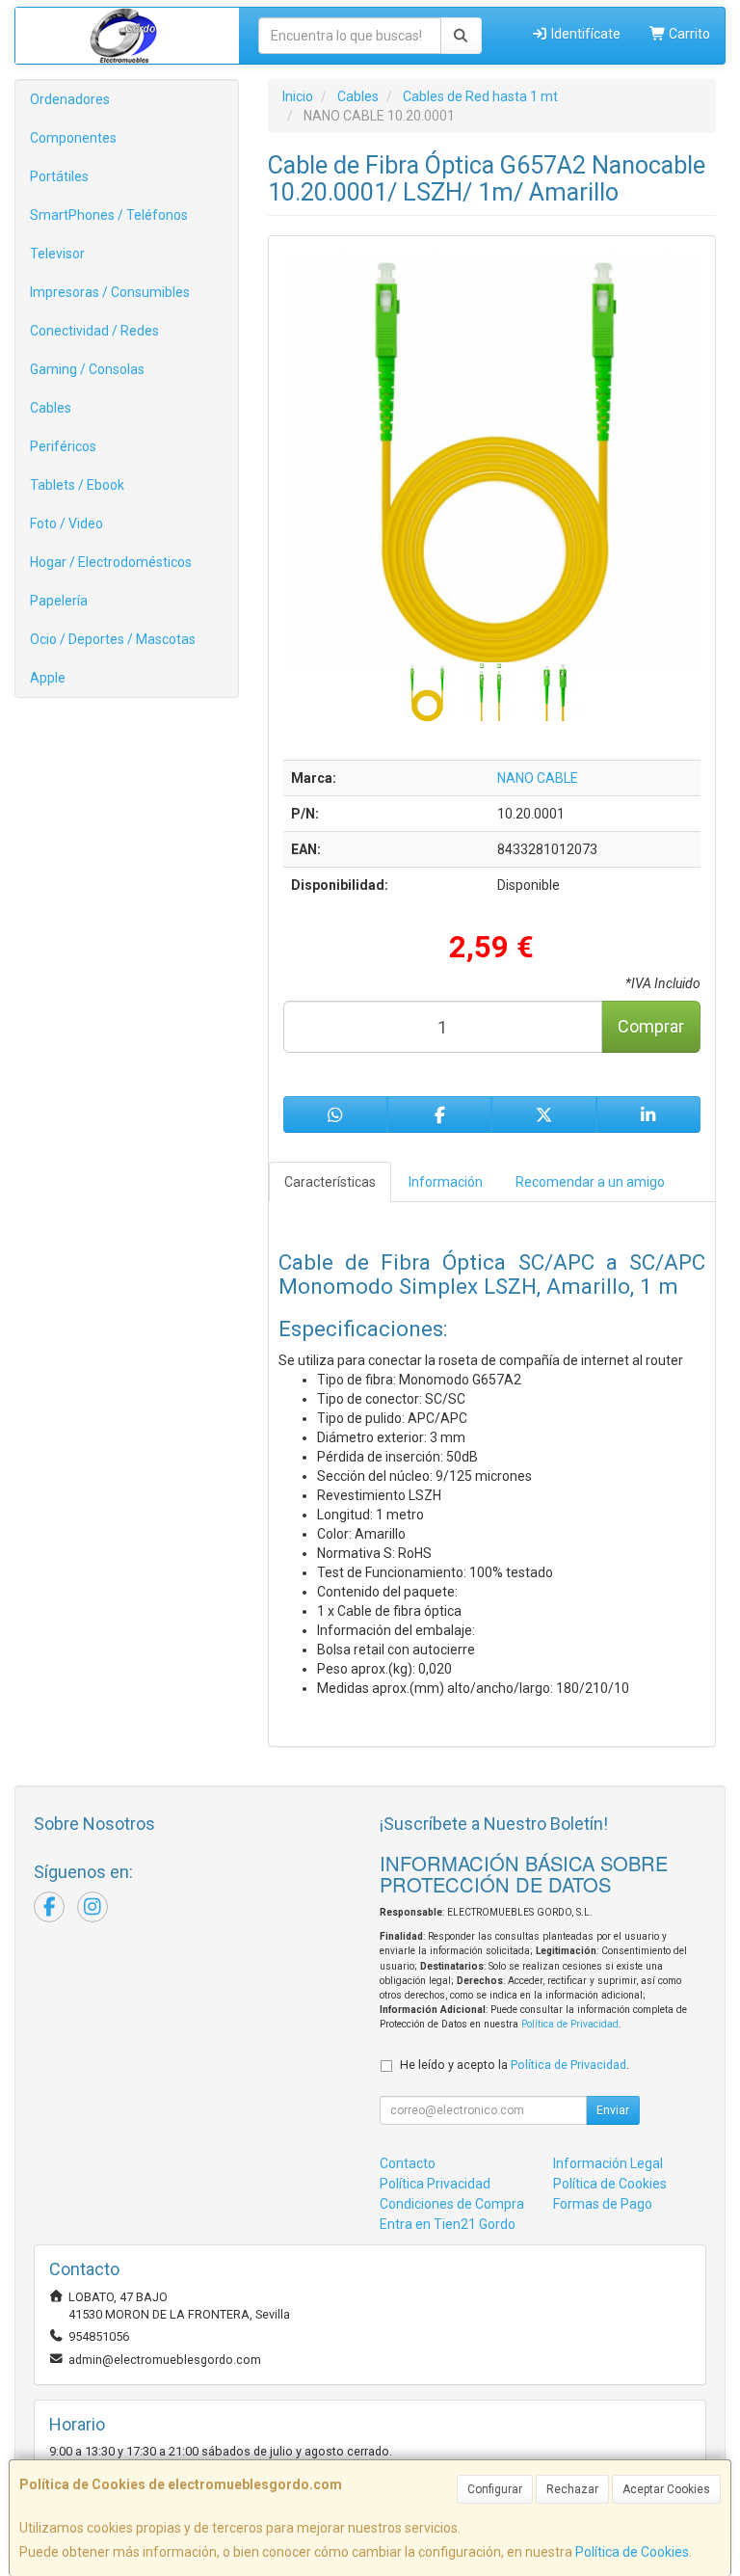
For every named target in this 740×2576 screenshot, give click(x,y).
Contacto (408, 2163)
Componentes (73, 138)
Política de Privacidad (570, 2024)
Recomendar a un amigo (590, 1182)
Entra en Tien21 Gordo (448, 2224)
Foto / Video (66, 523)
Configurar (495, 2489)
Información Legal (608, 2163)
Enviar (613, 2110)
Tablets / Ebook (77, 485)
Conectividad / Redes (94, 331)
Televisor (57, 254)
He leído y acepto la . (515, 2065)
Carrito (688, 34)
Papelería (59, 601)
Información (446, 1182)
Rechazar (572, 2489)
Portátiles (59, 176)
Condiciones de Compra (452, 2204)
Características (330, 1182)
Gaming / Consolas (87, 369)
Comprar (651, 1026)
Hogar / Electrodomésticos (111, 562)
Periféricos (63, 446)
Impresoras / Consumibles (110, 292)
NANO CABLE (538, 778)
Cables (51, 408)
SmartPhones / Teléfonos (109, 215)
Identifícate (584, 34)
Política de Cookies (632, 2552)
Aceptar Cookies (666, 2489)
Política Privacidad (435, 2184)
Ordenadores (70, 99)
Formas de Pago (603, 2204)
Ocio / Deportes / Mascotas (113, 639)
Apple (48, 678)
